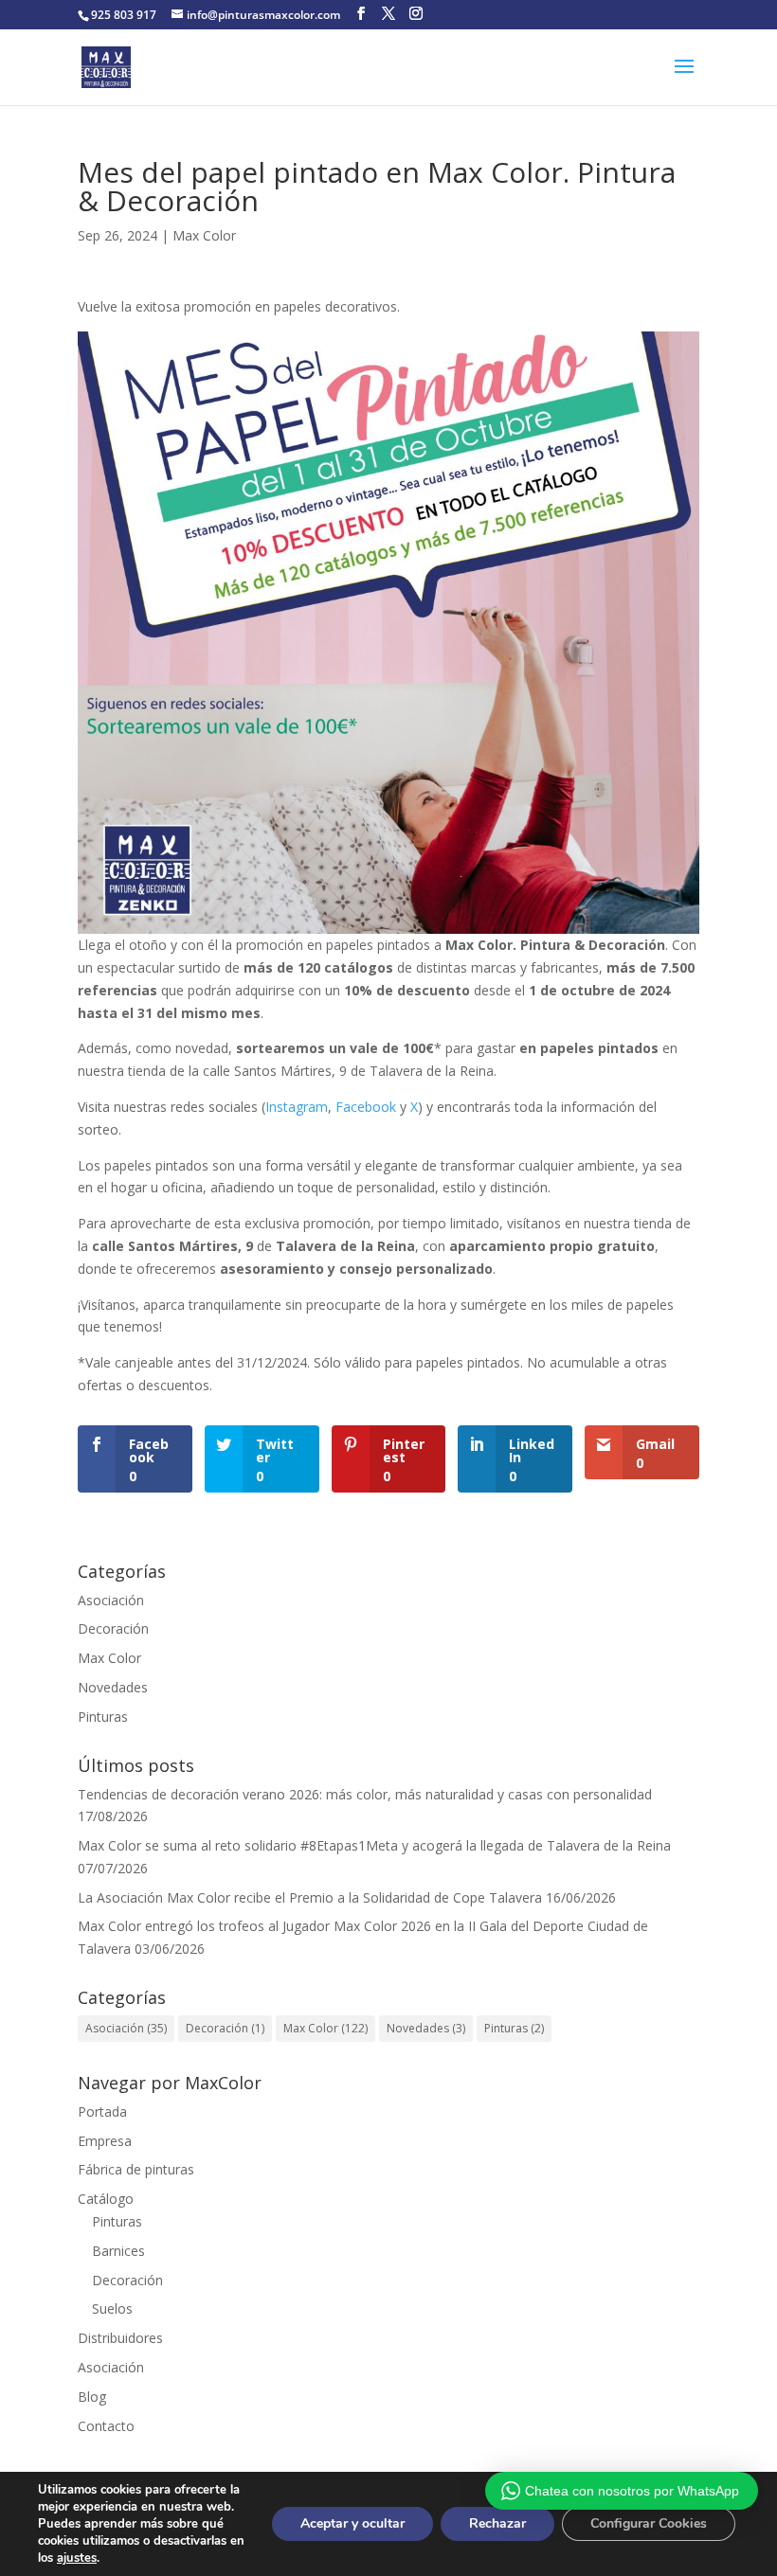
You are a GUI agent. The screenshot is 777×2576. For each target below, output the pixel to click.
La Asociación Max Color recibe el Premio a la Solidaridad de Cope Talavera (310, 1897)
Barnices (118, 2251)
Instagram (297, 1107)
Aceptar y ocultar (352, 2523)
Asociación (111, 1600)
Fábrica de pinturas (136, 2169)
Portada (102, 2111)
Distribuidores (120, 2338)
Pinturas (103, 1717)
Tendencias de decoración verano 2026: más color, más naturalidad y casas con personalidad (365, 1794)
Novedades (113, 1687)
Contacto (106, 2426)
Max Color (204, 235)
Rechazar (497, 2523)
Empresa (105, 2141)
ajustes (77, 2558)
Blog (92, 2397)
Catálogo (106, 2199)
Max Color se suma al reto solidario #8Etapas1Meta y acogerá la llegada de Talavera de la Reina (374, 1845)
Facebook (366, 1107)
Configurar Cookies (649, 2523)
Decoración (113, 1628)
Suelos (112, 2308)
